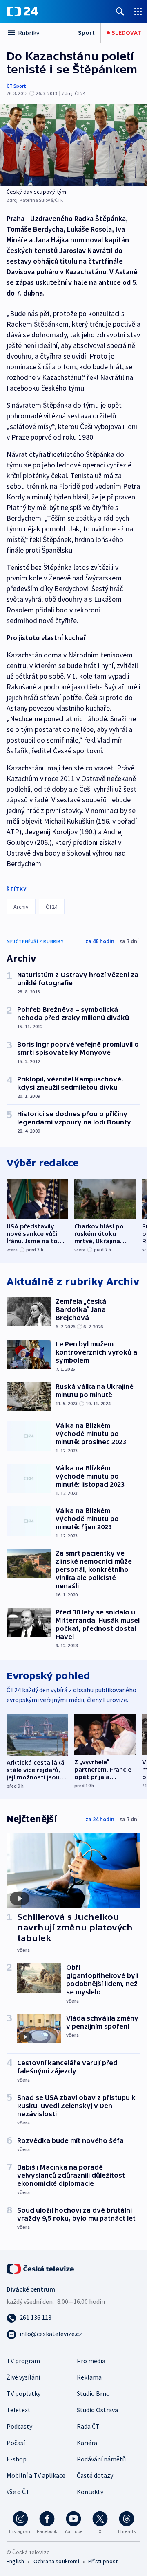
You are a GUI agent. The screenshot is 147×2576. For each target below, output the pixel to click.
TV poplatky (23, 2393)
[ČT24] (22, 11)
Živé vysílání (23, 2377)
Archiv (21, 907)
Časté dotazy (95, 2475)
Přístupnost (103, 2561)
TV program (23, 2361)
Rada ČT (88, 2426)
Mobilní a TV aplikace (36, 2475)
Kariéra (87, 2443)
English (15, 2561)
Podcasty (19, 2426)
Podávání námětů (101, 2459)
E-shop (17, 2459)
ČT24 (52, 907)
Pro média (91, 2361)
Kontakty (90, 2492)
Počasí (16, 2443)
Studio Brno (93, 2393)
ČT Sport (16, 86)
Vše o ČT (18, 2492)
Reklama (89, 2377)
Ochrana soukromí (56, 2561)
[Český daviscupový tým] (73, 145)
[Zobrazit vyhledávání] (120, 11)
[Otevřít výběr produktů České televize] (138, 11)
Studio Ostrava (97, 2410)
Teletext (19, 2410)
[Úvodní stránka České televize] (41, 2268)
